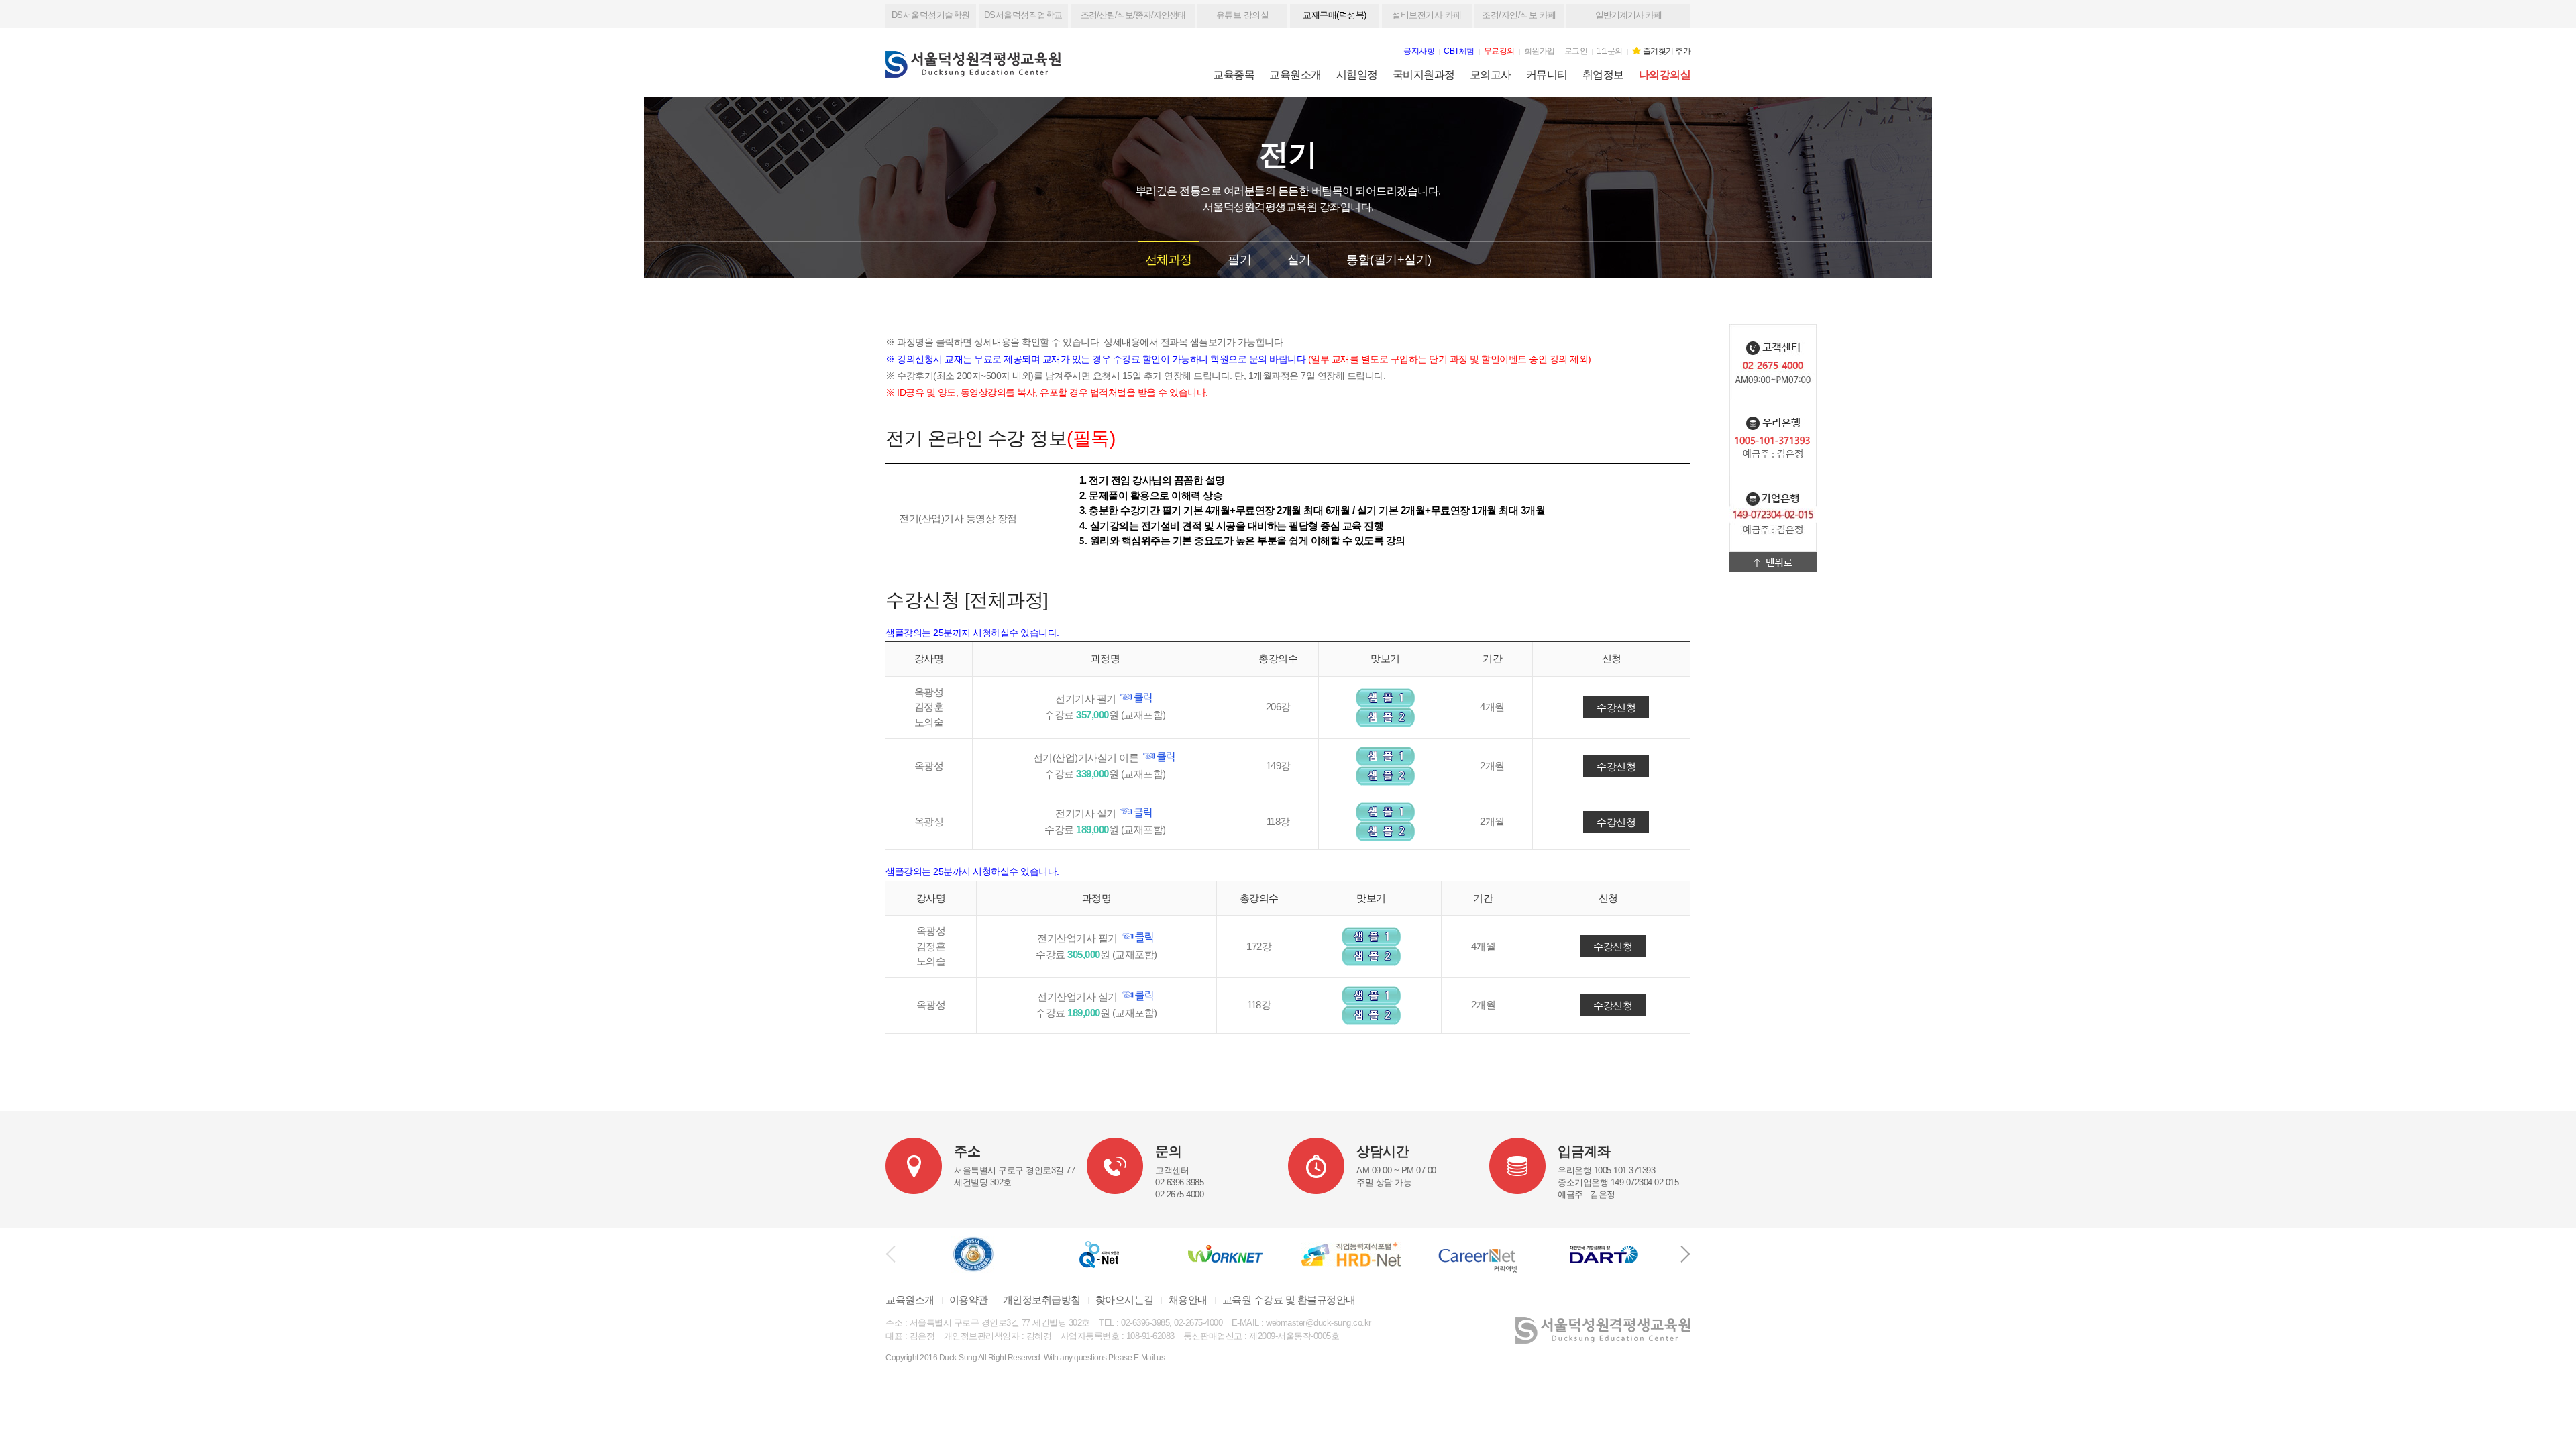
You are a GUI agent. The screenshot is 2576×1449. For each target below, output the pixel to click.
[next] (1685, 1254)
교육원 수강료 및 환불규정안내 (1289, 1300)
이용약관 (969, 1300)
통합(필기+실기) (1389, 260)
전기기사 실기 (1087, 813)
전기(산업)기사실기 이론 (1087, 758)
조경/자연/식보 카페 (1519, 15)
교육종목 (1234, 75)
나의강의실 (1665, 75)
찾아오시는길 (1125, 1300)
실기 (1299, 260)
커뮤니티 (1547, 75)
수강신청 (1616, 707)
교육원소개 (1295, 75)
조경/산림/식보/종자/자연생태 (1133, 15)
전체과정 (1169, 260)
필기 (1239, 260)
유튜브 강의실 (1243, 15)
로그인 (1576, 51)
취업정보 (1603, 75)
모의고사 (1491, 75)
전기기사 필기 (1087, 699)
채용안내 (1188, 1300)
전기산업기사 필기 (1078, 938)
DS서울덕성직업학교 (1023, 15)
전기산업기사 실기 (1078, 997)
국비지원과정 (1424, 75)
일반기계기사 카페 (1628, 15)
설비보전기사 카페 (1427, 15)
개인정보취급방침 (1042, 1300)
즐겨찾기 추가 (1667, 51)
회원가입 (1540, 51)
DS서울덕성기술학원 (931, 15)
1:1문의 (1610, 51)
